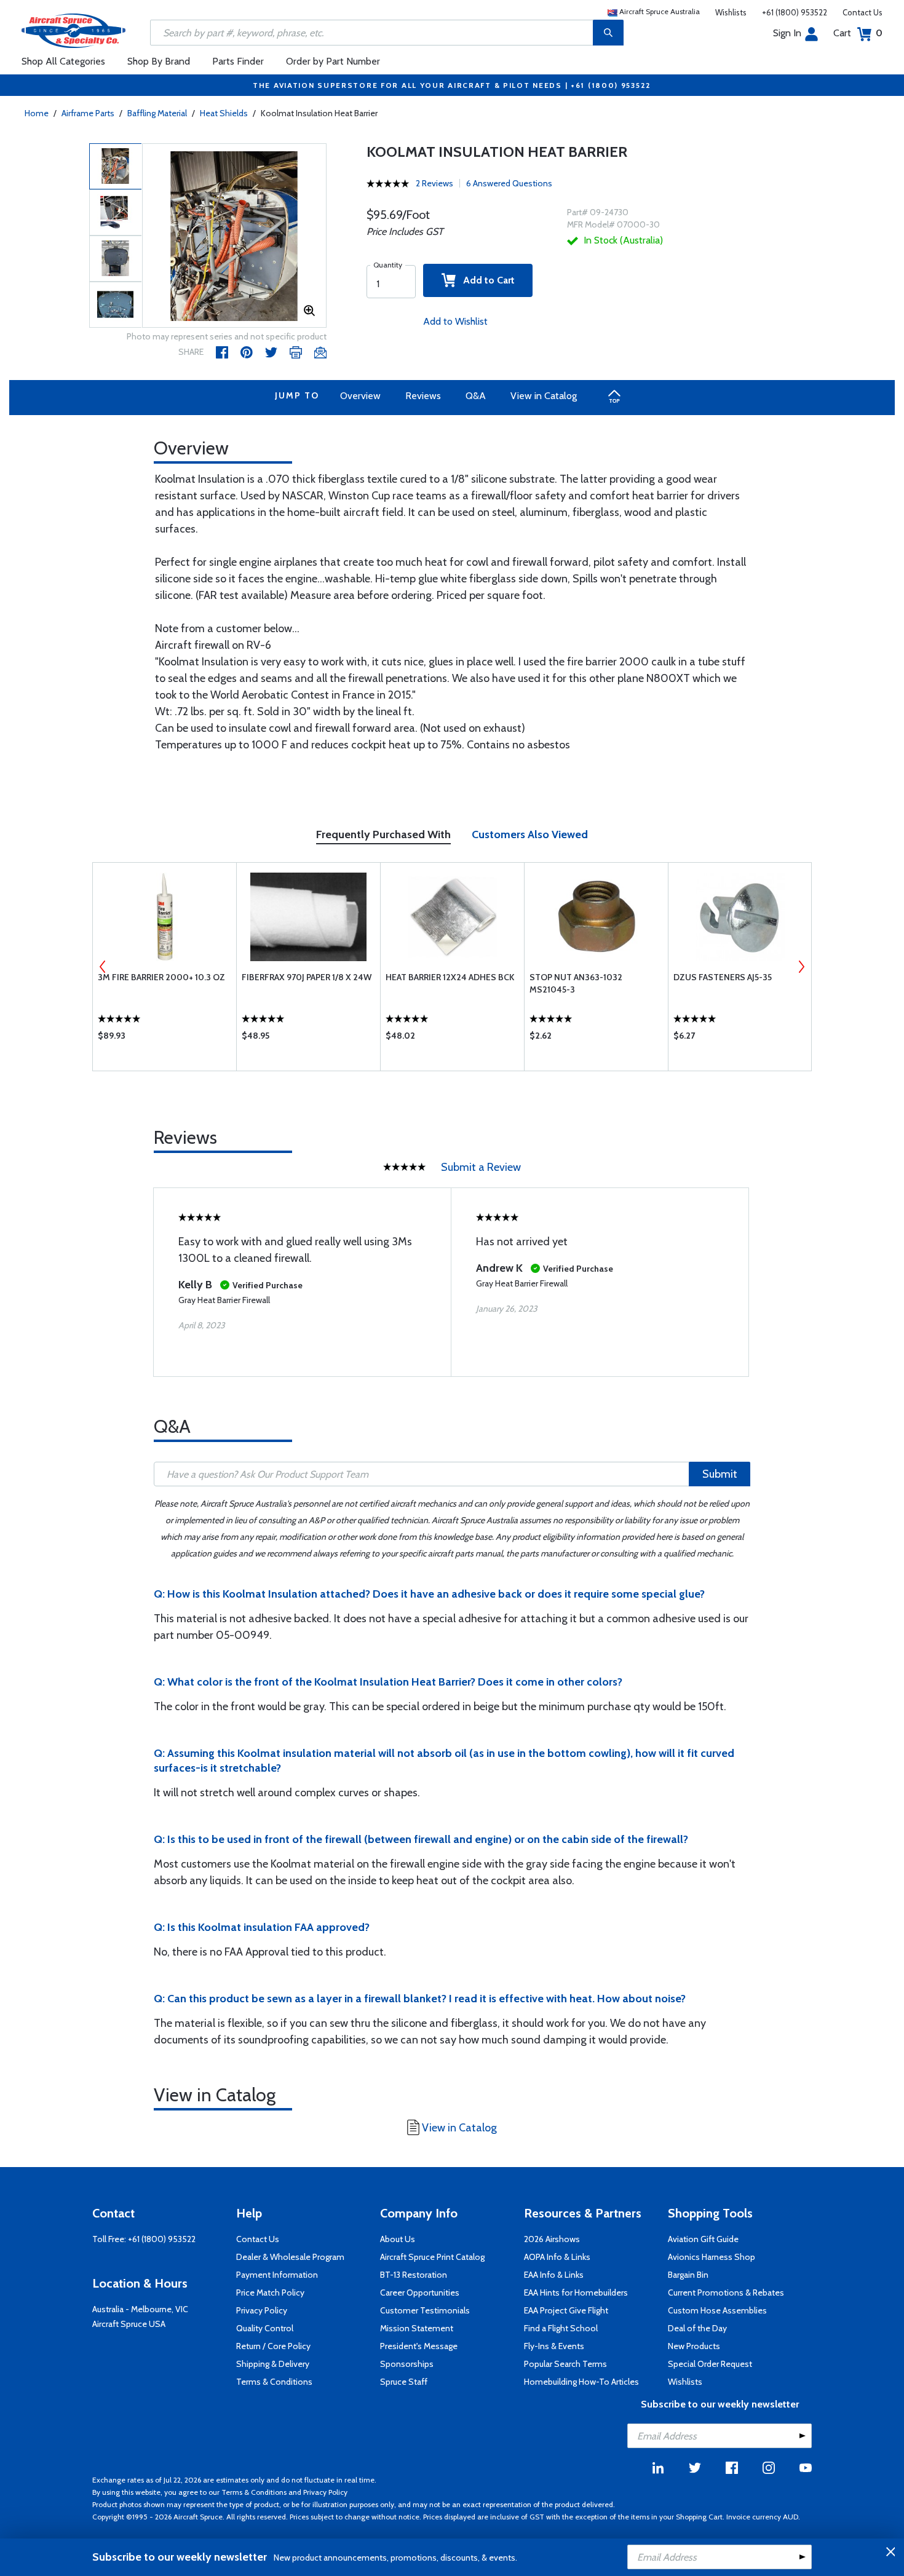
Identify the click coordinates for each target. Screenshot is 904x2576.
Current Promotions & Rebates (726, 2293)
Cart (858, 33)
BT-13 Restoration (414, 2275)
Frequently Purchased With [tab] (383, 834)
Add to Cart (485, 280)
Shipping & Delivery (273, 2364)
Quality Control (265, 2328)
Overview (360, 396)
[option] (234, 236)
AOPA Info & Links (557, 2257)
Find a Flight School (561, 2328)
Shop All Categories (63, 61)
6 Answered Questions (509, 183)
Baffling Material (157, 113)
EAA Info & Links (554, 2275)
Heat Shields (224, 113)
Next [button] (801, 967)
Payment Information (277, 2275)
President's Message (419, 2346)
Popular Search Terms (565, 2364)
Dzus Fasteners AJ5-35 (723, 977)
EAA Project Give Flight (566, 2310)
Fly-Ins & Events (554, 2346)
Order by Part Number (333, 61)
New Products (694, 2346)
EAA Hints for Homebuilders (576, 2293)
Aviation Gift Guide (703, 2239)
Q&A (476, 396)
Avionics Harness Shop (712, 2257)
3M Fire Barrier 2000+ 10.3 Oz (161, 977)
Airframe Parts (88, 113)
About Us (398, 2239)
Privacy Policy (262, 2310)
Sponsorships (407, 2364)
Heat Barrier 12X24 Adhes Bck (450, 977)
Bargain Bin (688, 2275)
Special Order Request (710, 2364)
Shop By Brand (159, 61)
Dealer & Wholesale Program (290, 2257)
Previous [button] (103, 967)
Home (37, 113)
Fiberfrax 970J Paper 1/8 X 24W (307, 977)
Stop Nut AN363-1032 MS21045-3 (576, 983)
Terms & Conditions (274, 2382)
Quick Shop (165, 1039)
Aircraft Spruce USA (129, 2324)
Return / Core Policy (273, 2346)
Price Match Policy (270, 2293)
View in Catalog (544, 396)
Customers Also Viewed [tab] (530, 834)
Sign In (787, 33)
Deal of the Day (697, 2328)
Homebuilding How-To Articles (581, 2382)
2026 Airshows (552, 2239)
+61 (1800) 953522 (795, 12)
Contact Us (862, 12)
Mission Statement (417, 2328)
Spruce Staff (404, 2382)
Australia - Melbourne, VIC (140, 2309)
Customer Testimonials (425, 2310)
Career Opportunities (420, 2293)
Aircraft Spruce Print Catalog (432, 2257)
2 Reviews (434, 183)
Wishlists (731, 12)
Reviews (423, 396)
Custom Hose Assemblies (717, 2310)
